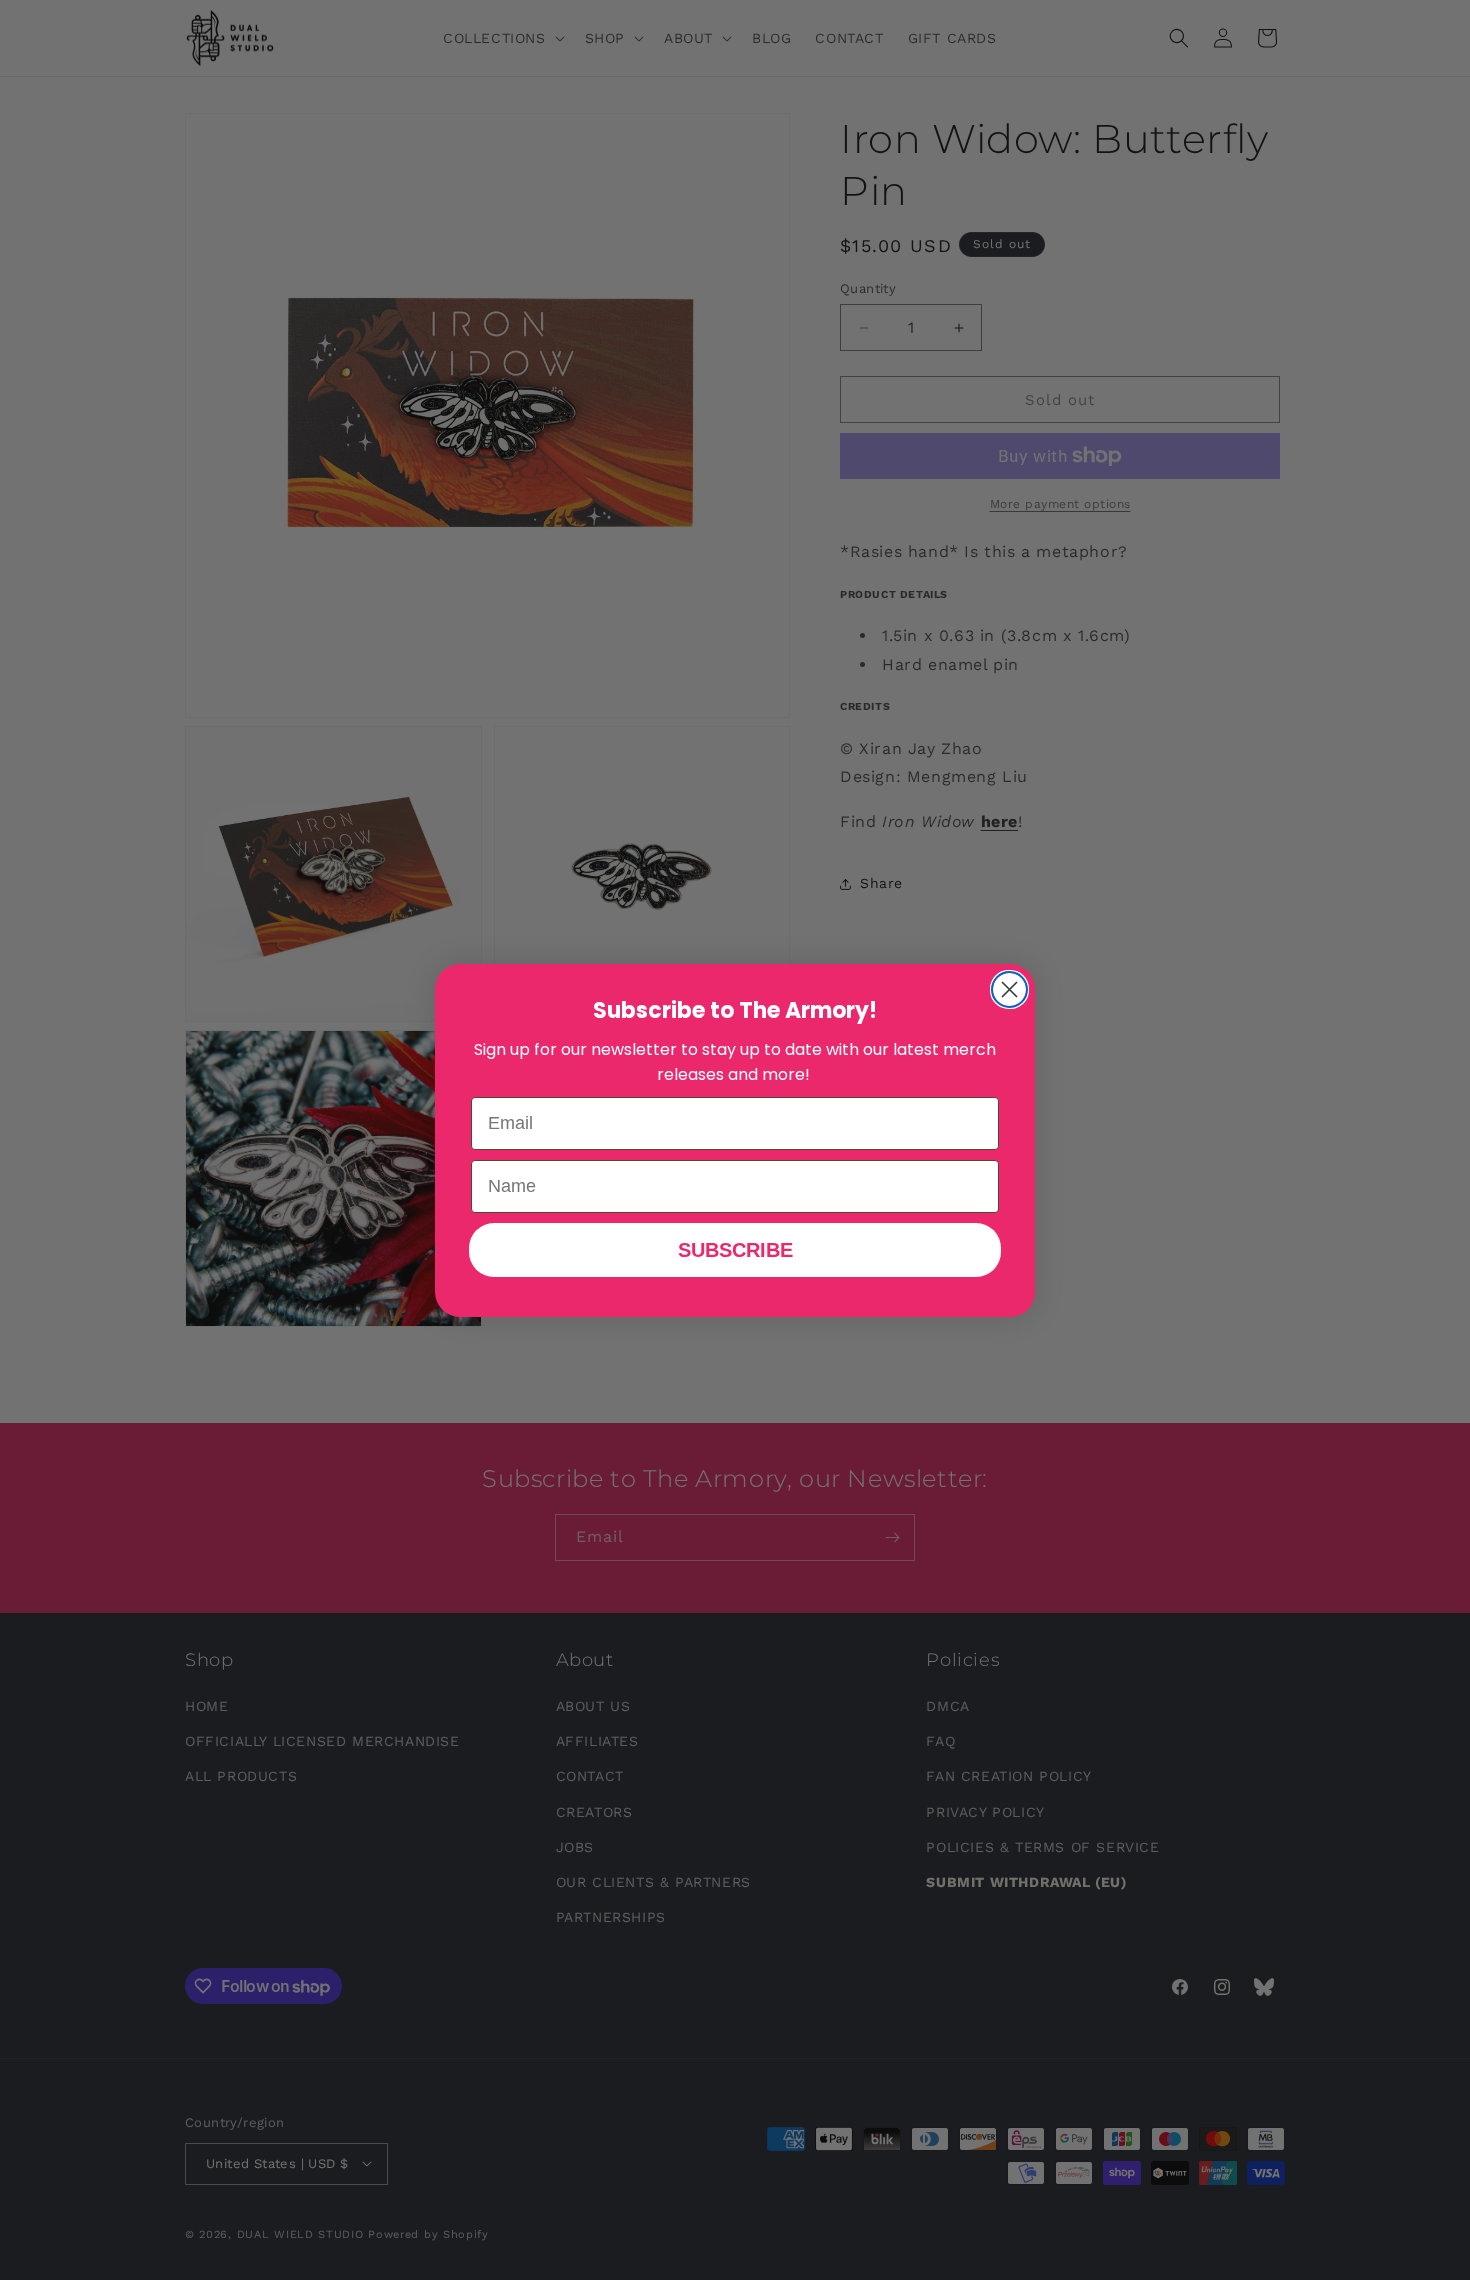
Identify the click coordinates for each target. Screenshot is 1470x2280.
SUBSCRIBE (735, 1250)
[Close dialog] (1009, 989)
